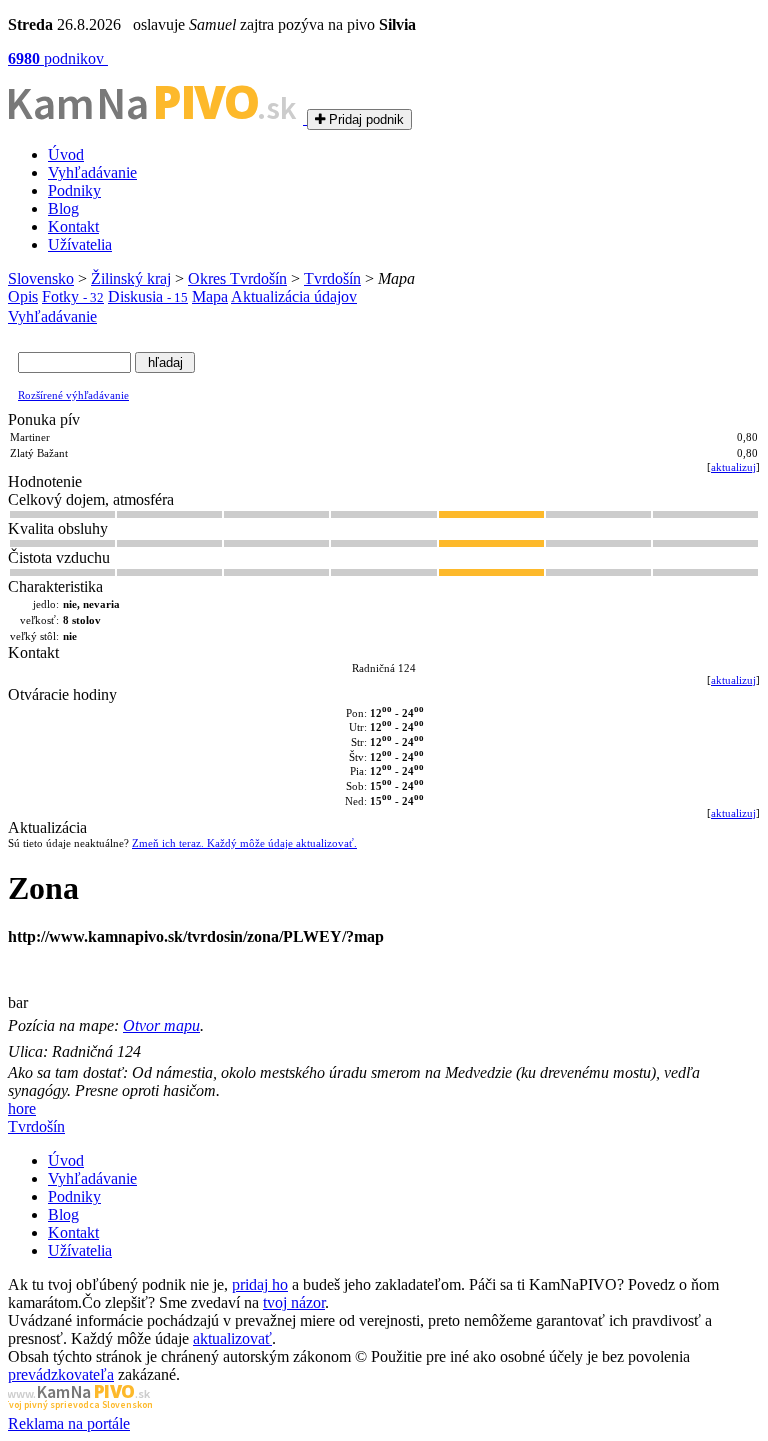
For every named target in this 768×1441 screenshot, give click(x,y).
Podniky (74, 190)
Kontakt (73, 226)
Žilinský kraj (131, 278)
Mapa (210, 296)
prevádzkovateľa (61, 1374)
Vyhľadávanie (92, 172)
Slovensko (41, 278)
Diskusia (148, 296)
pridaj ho (260, 1284)
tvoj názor (294, 1302)
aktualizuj (733, 467)
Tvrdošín (332, 278)
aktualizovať (232, 1338)
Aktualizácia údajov (294, 296)
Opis (23, 296)
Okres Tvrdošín (237, 278)
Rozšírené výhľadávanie (73, 395)
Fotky (73, 296)
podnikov (58, 58)
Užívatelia (80, 244)
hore (22, 1108)
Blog (63, 208)
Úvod (66, 154)
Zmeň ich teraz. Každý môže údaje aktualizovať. (244, 843)
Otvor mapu (161, 1025)
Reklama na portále (69, 1423)
